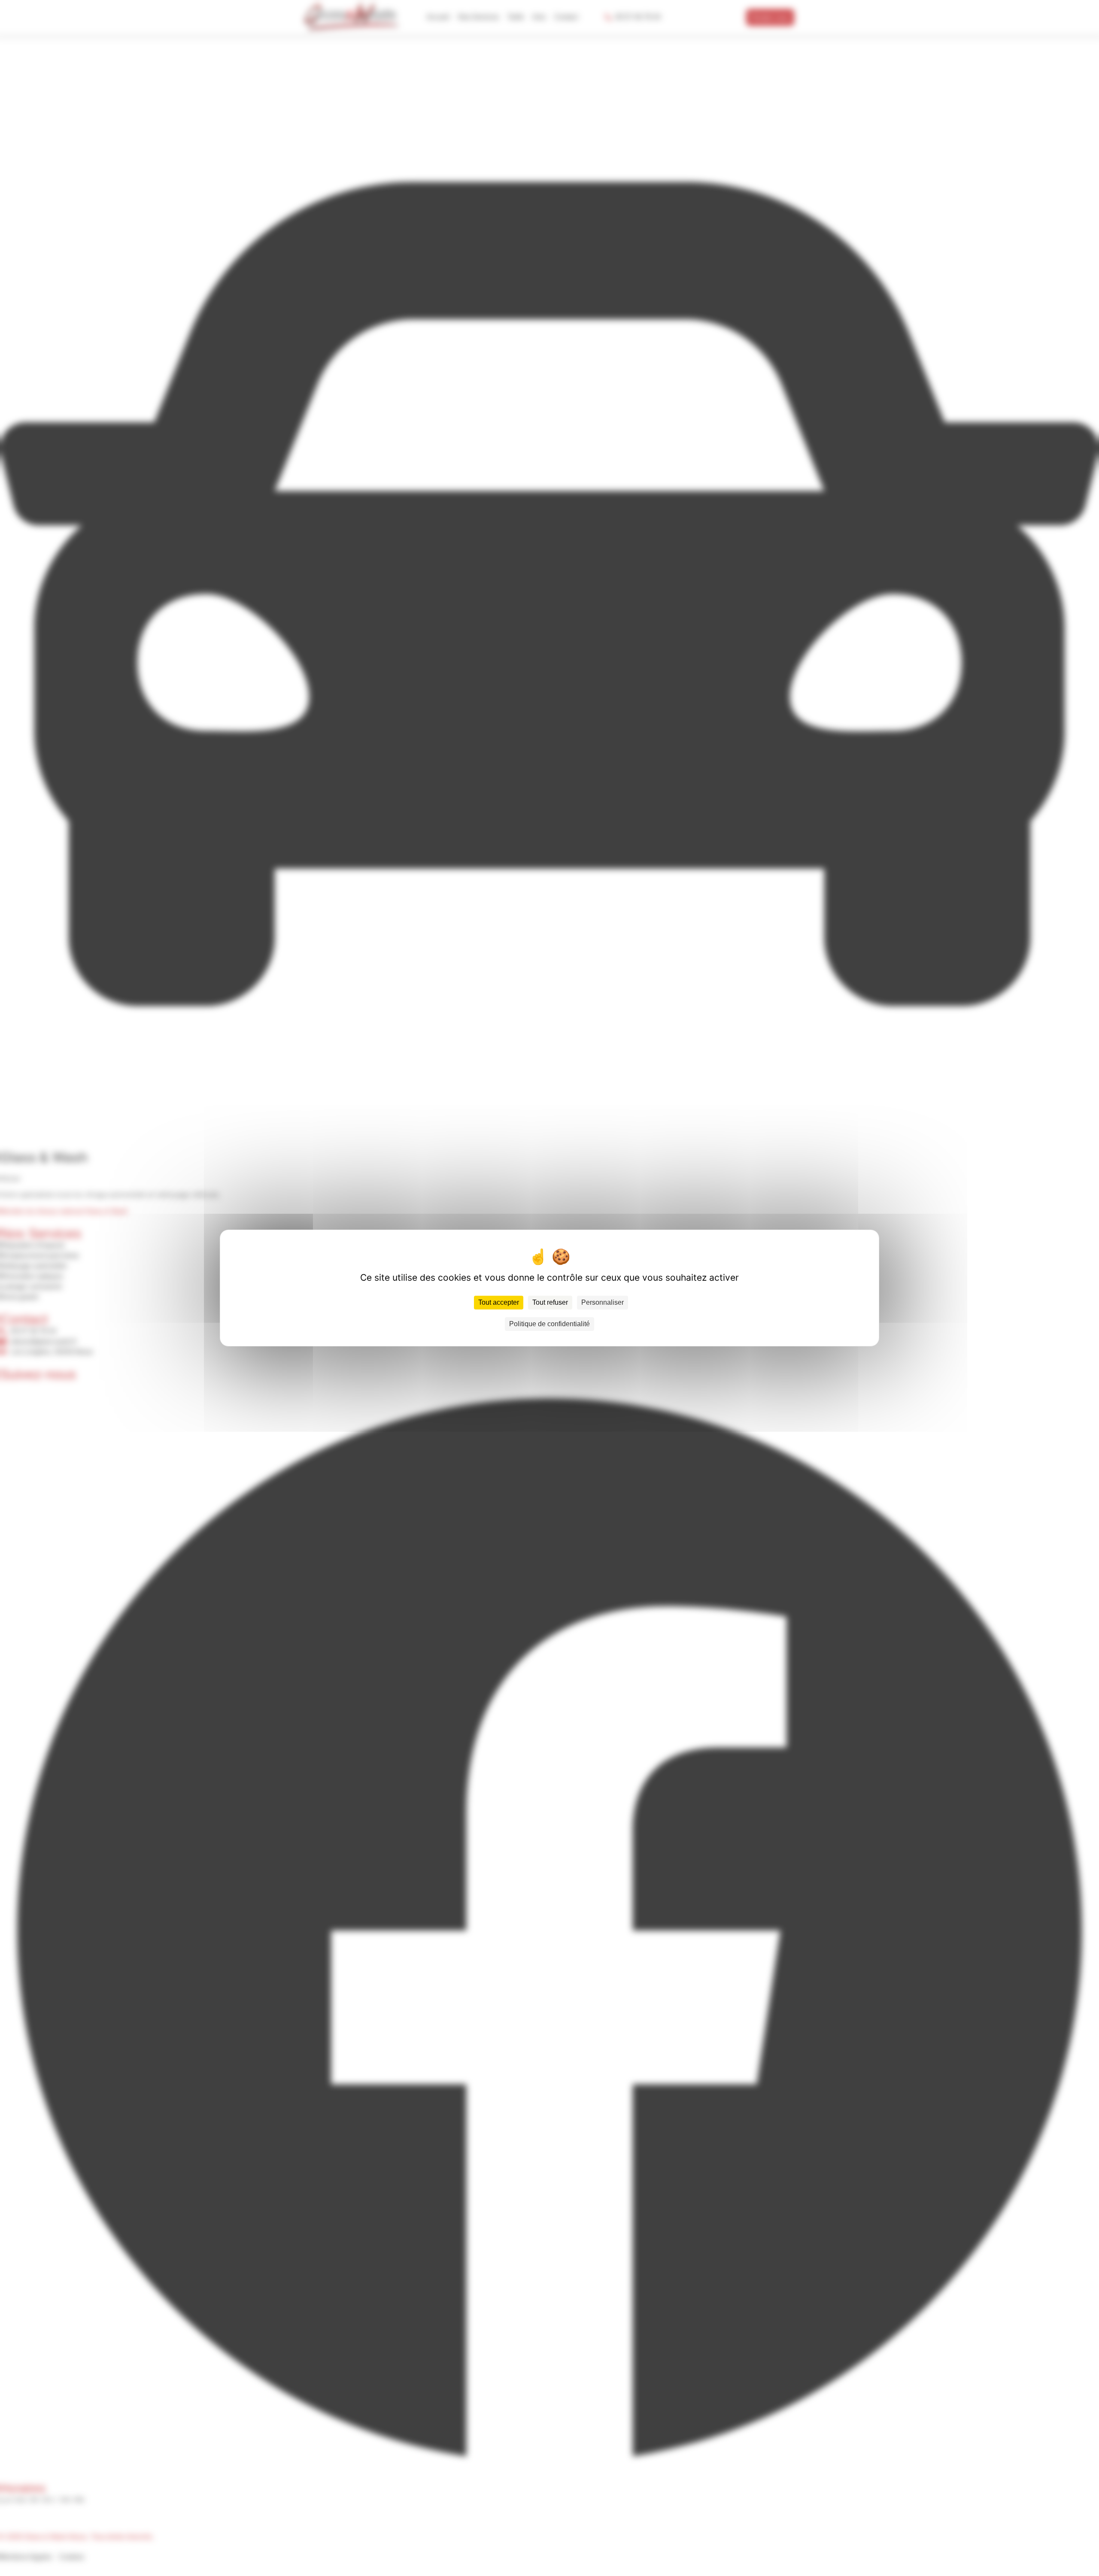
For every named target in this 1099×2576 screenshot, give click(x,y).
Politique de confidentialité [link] (549, 1324)
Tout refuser (550, 1302)
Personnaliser (603, 1302)
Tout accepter (499, 1302)
